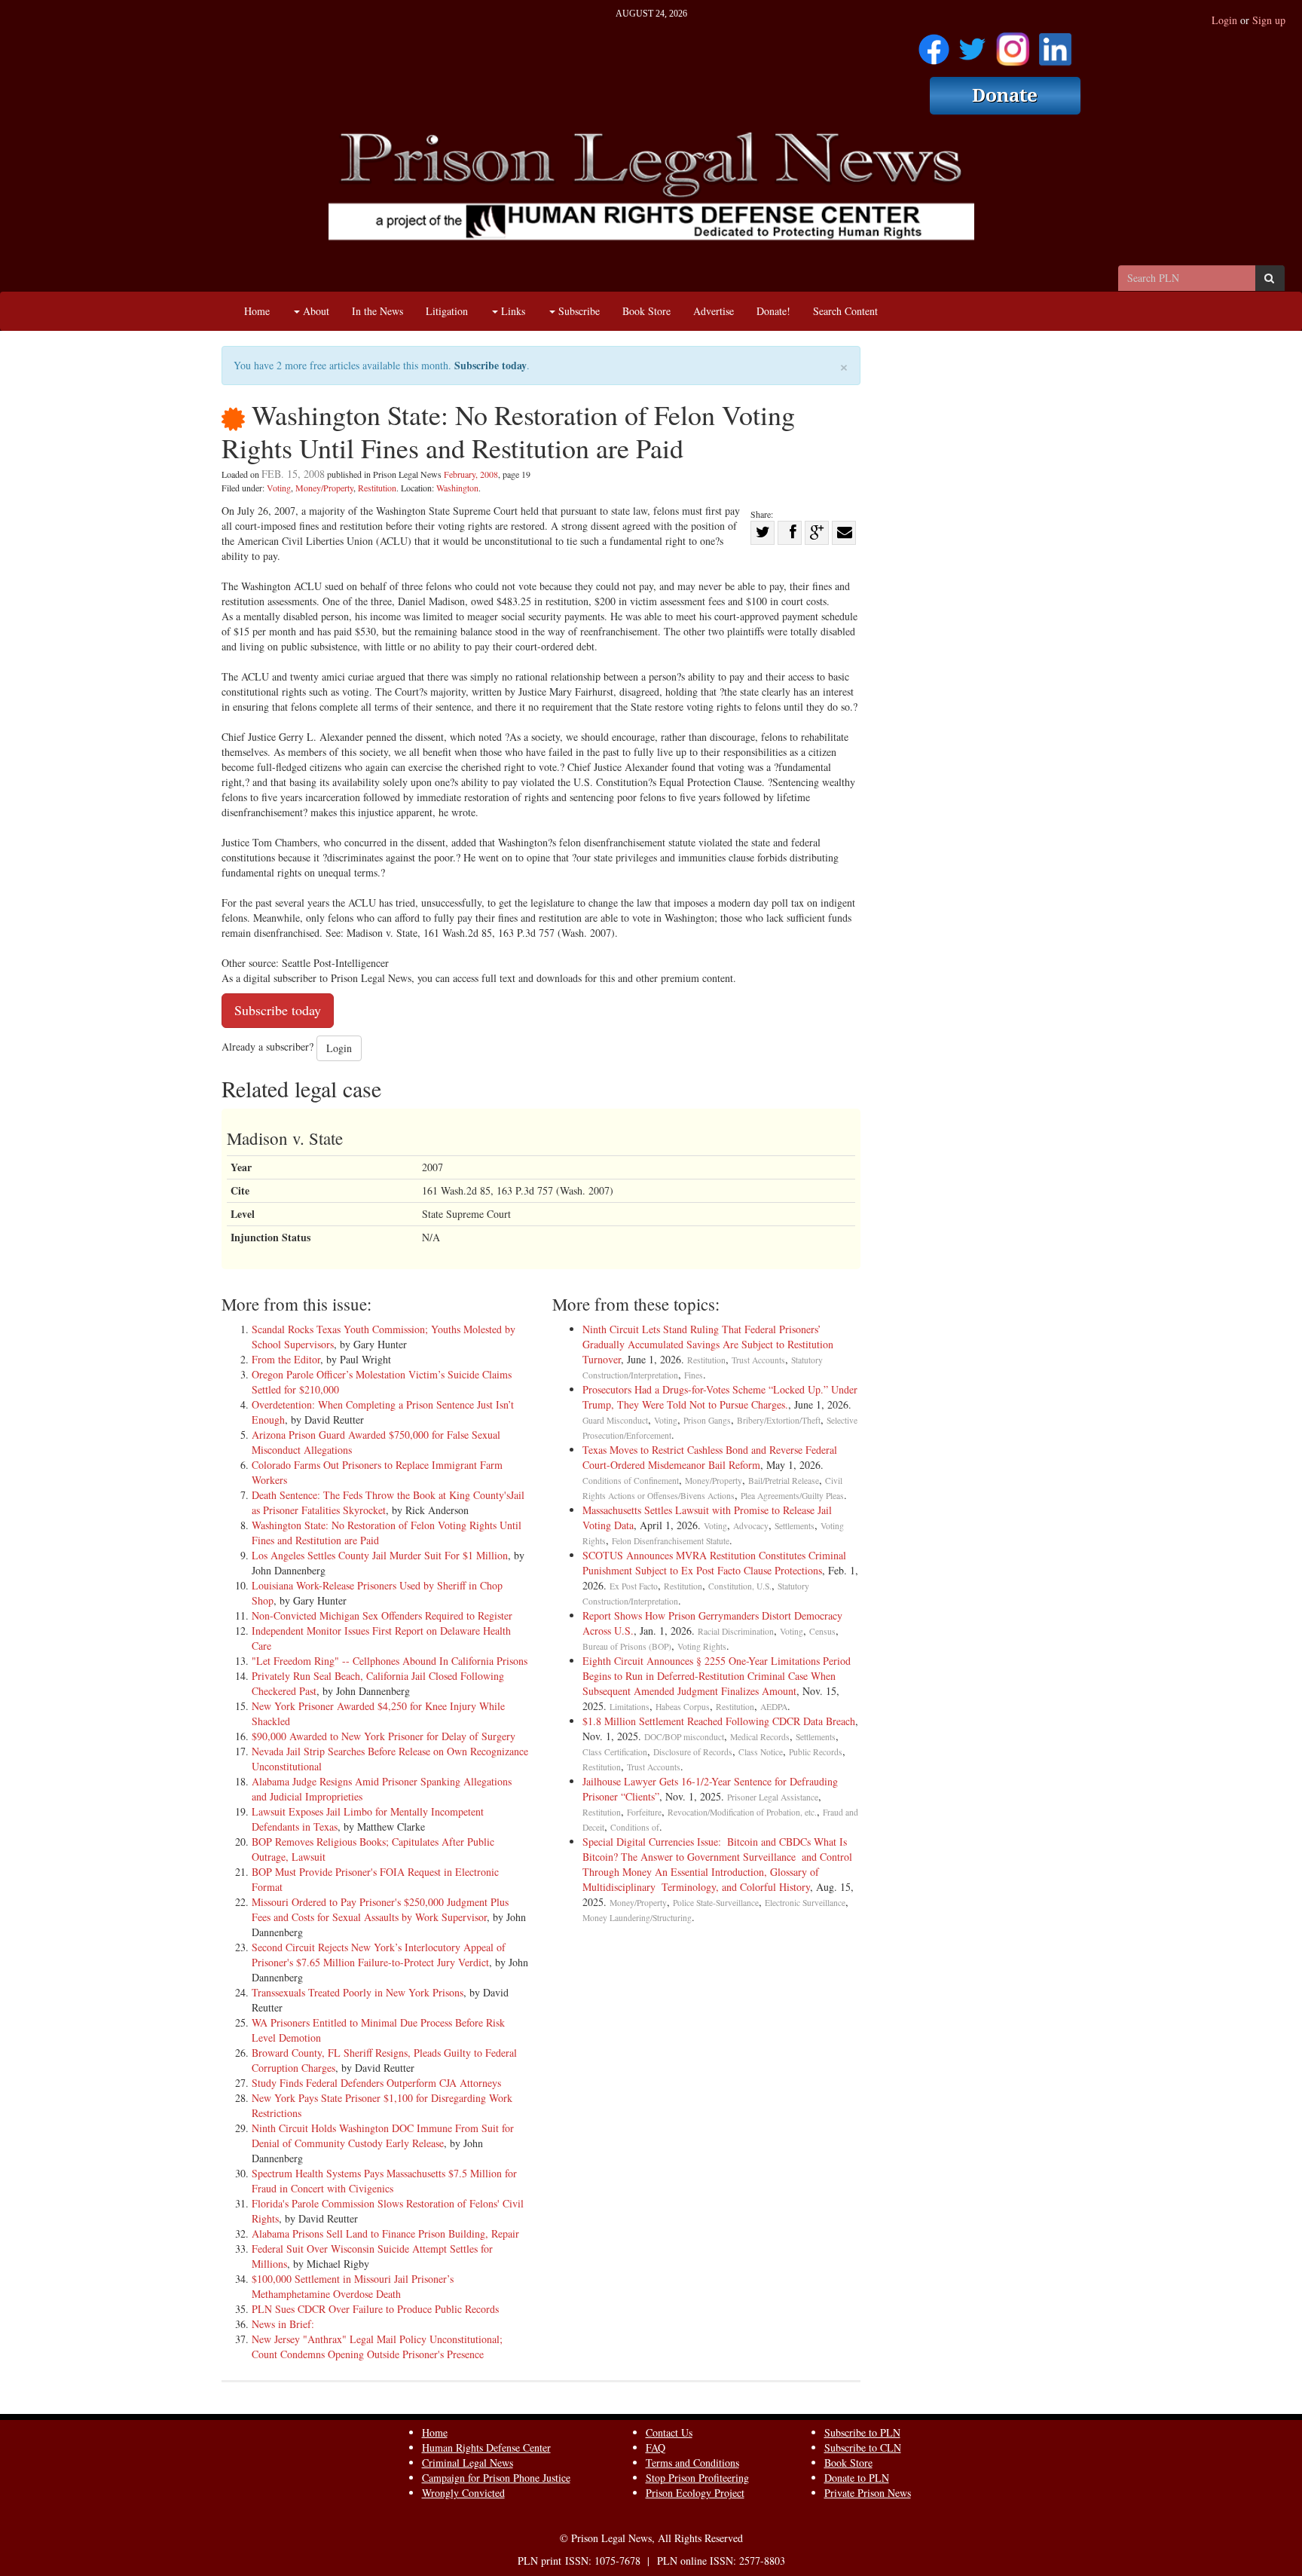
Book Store (646, 311)
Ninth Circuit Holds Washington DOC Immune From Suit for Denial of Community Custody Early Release (383, 2135)
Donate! (773, 311)
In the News (377, 311)
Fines (694, 1375)
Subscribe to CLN (863, 2448)
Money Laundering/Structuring (637, 1918)
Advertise (714, 311)
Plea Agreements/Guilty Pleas (792, 1496)
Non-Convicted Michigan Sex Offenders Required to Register (382, 1615)
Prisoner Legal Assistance (773, 1797)
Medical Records (760, 1737)
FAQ (656, 2448)
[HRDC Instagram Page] (1013, 44)
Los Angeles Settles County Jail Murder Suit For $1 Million (380, 1555)
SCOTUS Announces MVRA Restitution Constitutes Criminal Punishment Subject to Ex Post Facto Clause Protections (714, 1563)
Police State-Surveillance (716, 1903)
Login (1224, 20)
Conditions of (635, 1827)
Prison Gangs (707, 1420)
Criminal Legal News (468, 2463)
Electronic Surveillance (805, 1903)
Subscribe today (491, 365)
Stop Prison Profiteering (697, 2478)
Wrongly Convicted (463, 2493)
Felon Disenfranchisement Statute (671, 1541)
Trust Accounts (758, 1360)
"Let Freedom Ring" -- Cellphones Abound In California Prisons (390, 1661)
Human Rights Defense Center (486, 2448)
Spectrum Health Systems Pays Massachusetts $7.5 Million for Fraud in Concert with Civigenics (384, 2181)
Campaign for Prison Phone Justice (496, 2478)
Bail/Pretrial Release (784, 1481)
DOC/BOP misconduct (684, 1737)
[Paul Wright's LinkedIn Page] (1055, 44)
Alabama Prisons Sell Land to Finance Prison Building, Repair (385, 2233)
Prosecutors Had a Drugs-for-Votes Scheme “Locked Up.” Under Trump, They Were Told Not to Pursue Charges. (720, 1397)
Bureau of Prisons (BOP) (627, 1646)
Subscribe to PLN (862, 2432)
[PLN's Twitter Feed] (972, 44)
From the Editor (286, 1359)
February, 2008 (471, 474)
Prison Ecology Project (695, 2493)
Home (257, 311)
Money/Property (324, 488)
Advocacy (751, 1526)
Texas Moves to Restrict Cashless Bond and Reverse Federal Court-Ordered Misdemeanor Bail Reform (710, 1457)
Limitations (630, 1707)
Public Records (816, 1752)
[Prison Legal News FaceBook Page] (934, 44)
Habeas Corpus (683, 1707)
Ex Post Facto (634, 1586)
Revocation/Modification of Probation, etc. (742, 1812)
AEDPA (774, 1707)
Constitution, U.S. (740, 1586)
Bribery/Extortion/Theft (779, 1420)
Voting (279, 488)
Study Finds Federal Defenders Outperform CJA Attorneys (376, 2083)
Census (822, 1631)
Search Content (845, 311)
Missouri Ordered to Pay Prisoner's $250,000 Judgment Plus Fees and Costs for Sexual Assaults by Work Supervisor (380, 1909)
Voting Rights (702, 1646)
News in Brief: (283, 2324)
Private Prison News (868, 2493)
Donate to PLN (857, 2478)
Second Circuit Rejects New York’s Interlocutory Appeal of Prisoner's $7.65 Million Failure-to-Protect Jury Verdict (379, 1955)
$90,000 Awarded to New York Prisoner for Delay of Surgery (384, 1736)
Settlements (795, 1526)
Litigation (447, 311)
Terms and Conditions (692, 2463)
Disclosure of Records (693, 1752)
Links (512, 311)
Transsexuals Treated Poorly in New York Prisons (358, 1992)
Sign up (1269, 20)
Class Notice (761, 1752)
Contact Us (669, 2432)
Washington (457, 488)
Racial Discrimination (736, 1631)
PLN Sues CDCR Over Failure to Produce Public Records (375, 2309)
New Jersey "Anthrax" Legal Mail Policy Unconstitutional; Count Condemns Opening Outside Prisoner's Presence (377, 2347)
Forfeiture (644, 1812)
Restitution (377, 488)
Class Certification (615, 1752)
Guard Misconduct (615, 1420)
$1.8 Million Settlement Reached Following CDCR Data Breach (719, 1721)
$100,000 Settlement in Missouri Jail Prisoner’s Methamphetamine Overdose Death (353, 2286)
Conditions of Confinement (631, 1481)
